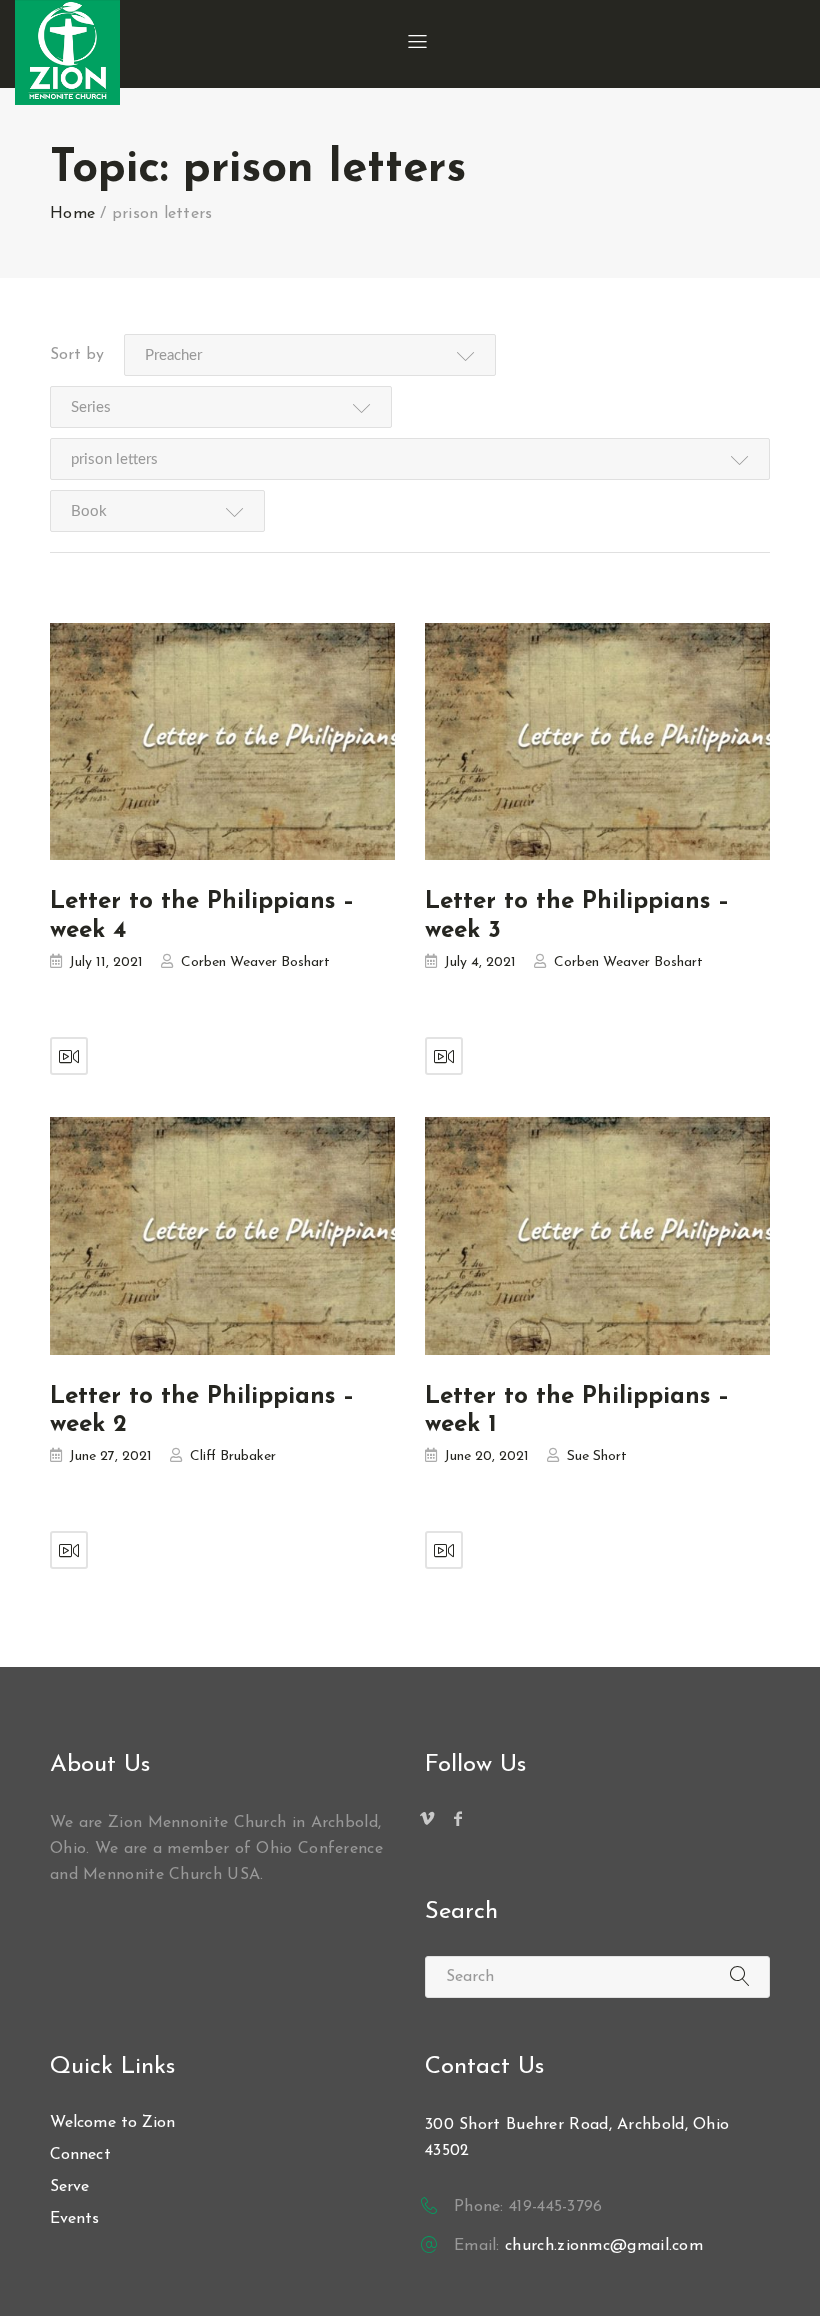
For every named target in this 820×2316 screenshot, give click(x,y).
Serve (70, 2187)
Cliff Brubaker (233, 1456)
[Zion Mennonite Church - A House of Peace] (67, 52)
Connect (80, 2155)
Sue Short (597, 1456)
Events (75, 2219)
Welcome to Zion (113, 2123)
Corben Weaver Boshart (255, 962)
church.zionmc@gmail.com (604, 2246)
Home (72, 214)
